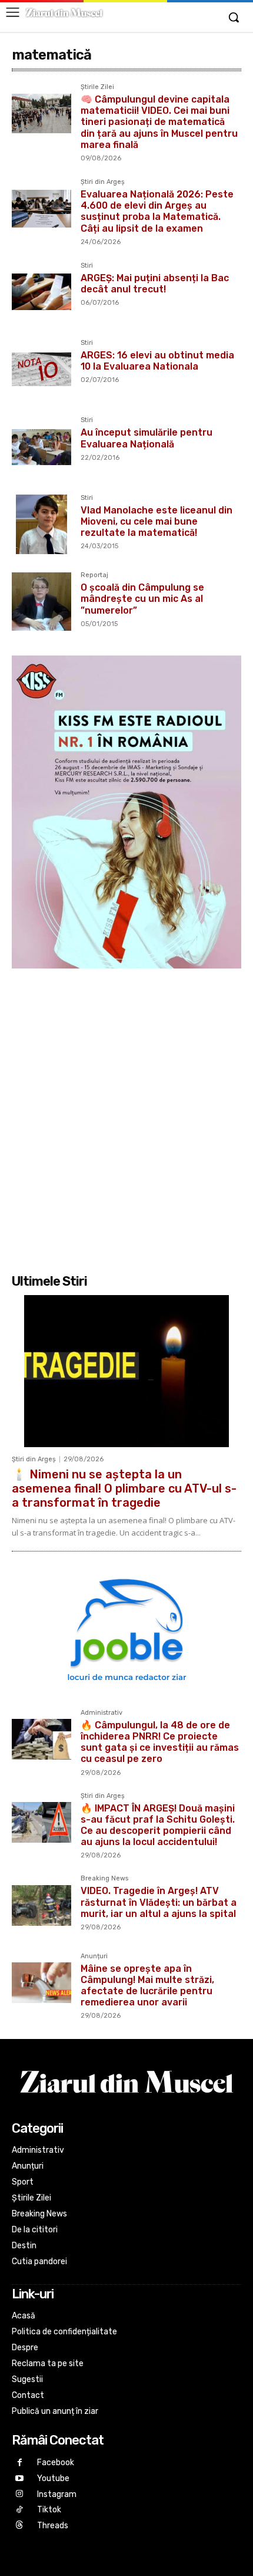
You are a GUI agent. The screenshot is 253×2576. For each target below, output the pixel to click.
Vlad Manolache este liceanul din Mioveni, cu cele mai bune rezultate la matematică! (157, 521)
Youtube (53, 2478)
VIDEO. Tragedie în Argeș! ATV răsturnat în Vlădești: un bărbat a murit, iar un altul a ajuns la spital (159, 1902)
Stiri (87, 266)
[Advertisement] (126, 1119)
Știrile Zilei (97, 87)
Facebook (56, 2463)
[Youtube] (20, 2479)
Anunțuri (94, 1956)
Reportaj (94, 575)
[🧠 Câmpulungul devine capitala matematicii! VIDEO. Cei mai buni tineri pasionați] (41, 113)
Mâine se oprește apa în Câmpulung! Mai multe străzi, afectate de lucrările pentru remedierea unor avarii (147, 1986)
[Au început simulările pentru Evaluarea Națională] (41, 447)
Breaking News (104, 1879)
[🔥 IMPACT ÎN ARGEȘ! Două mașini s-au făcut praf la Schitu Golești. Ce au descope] (41, 1822)
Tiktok (49, 2510)
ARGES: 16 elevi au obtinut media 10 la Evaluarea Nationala (157, 361)
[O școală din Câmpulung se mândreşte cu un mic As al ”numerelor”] (41, 602)
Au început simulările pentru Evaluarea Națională (147, 438)
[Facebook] (20, 2463)
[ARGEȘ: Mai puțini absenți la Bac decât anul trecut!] (41, 292)
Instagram (57, 2494)
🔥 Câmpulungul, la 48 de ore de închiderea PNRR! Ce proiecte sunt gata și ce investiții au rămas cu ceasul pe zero (160, 1742)
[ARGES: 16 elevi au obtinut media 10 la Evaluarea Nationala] (41, 369)
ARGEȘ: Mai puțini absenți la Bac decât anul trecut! (155, 284)
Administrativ (101, 1713)
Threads (53, 2526)
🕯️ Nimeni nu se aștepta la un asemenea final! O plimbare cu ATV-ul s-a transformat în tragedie (124, 1488)
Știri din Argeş (103, 182)
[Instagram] (20, 2494)
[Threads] (20, 2526)
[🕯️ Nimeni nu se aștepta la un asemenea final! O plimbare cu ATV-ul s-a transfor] (126, 1371)
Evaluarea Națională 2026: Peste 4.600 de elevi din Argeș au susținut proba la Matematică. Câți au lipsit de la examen (157, 211)
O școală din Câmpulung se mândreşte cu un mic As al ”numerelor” (142, 599)
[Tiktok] (20, 2510)
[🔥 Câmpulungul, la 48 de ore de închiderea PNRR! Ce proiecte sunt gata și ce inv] (41, 1739)
